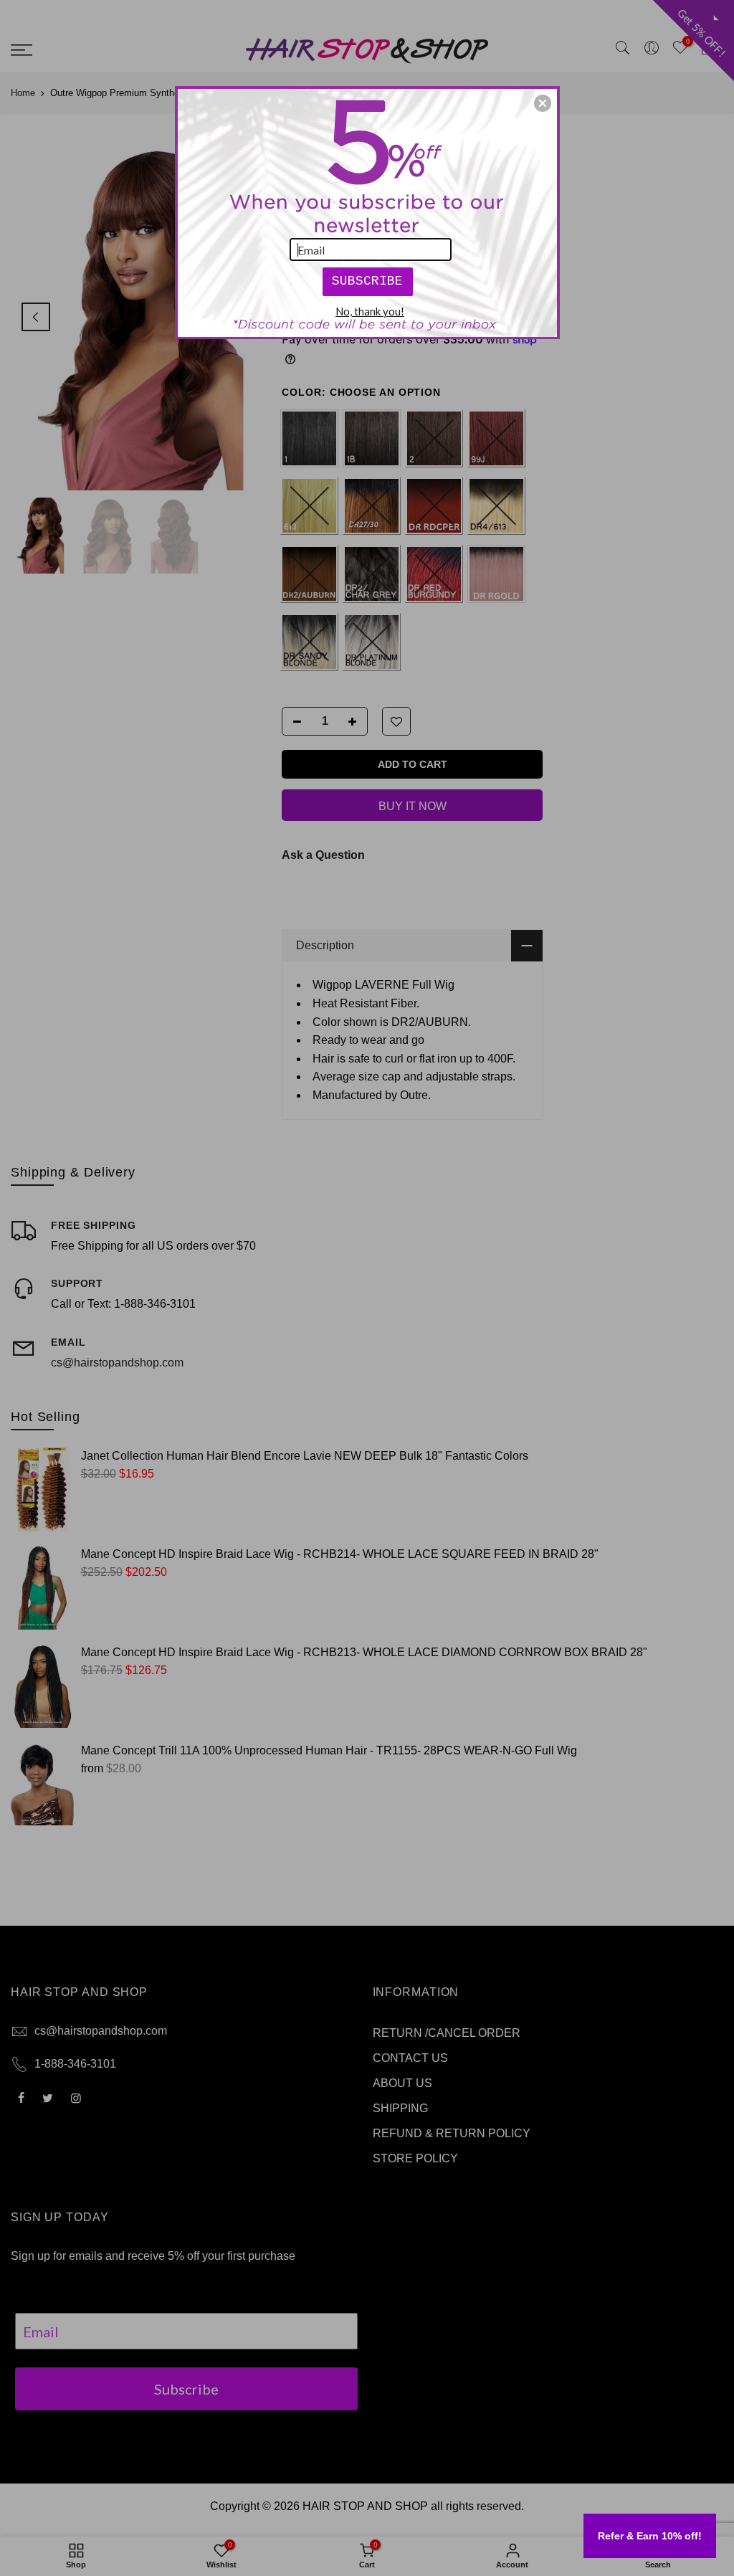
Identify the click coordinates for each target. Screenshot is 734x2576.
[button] (543, 103)
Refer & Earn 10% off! (650, 2536)
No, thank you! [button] (370, 311)
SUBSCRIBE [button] (367, 281)
